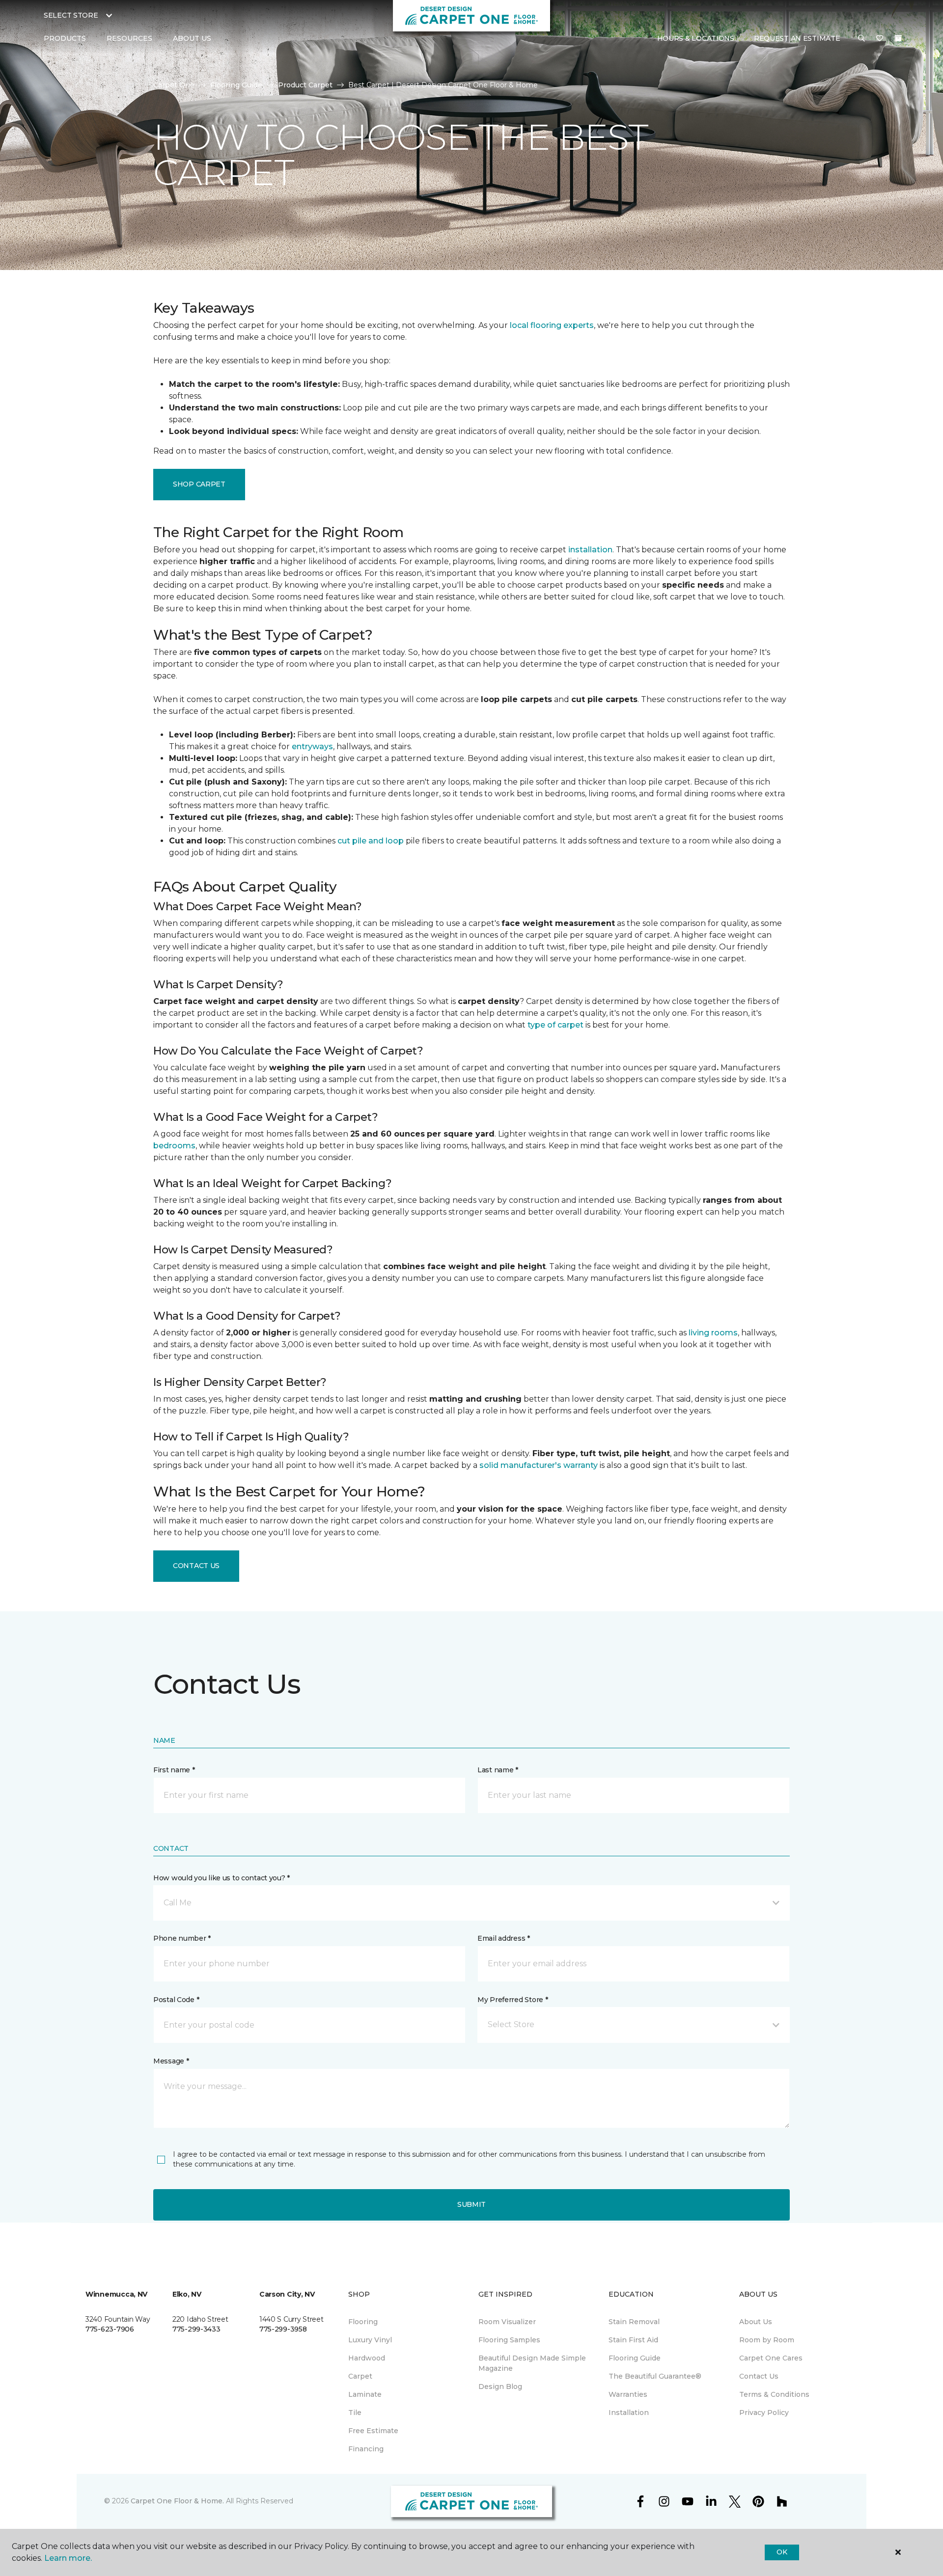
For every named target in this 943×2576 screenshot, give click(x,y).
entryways (312, 746)
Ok (782, 2552)
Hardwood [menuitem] (367, 2358)
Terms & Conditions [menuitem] (774, 2394)
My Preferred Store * (513, 2000)
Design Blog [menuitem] (500, 2386)
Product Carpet (305, 85)
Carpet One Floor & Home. (177, 2501)
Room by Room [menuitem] (767, 2340)
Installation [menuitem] (629, 2413)
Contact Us (196, 1566)
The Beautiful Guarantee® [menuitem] (655, 2376)
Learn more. (68, 2558)
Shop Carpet (199, 484)
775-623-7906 (110, 2329)
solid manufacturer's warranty (539, 1465)
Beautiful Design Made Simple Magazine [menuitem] (532, 2363)
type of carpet (555, 1025)
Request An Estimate (797, 38)
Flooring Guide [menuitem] (635, 2358)
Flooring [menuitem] (363, 2322)
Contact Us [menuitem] (759, 2376)
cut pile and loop (371, 841)
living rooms (713, 1333)
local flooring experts (552, 325)
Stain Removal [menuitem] (634, 2322)
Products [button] (65, 38)
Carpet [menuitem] (360, 2376)
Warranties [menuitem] (628, 2394)
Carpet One (174, 85)
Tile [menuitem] (355, 2413)
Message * (171, 2061)
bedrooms (174, 1146)
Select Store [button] (71, 15)
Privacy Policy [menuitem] (764, 2413)
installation (590, 550)
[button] (861, 39)
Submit (471, 2204)
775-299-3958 (283, 2329)
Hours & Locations (696, 38)
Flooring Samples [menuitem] (509, 2340)
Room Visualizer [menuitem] (507, 2322)
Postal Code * (176, 2000)
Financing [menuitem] (366, 2449)
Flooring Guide (236, 85)
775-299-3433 (196, 2329)
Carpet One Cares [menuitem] (771, 2358)
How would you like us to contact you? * (222, 1878)
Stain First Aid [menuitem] (633, 2340)
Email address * (504, 1938)
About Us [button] (192, 38)
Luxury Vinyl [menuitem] (370, 2340)
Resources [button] (129, 38)
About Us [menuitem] (756, 2322)
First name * (174, 1770)
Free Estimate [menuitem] (373, 2431)
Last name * (498, 1770)
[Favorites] (880, 39)
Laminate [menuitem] (365, 2394)
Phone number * (182, 1938)
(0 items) (898, 38)
